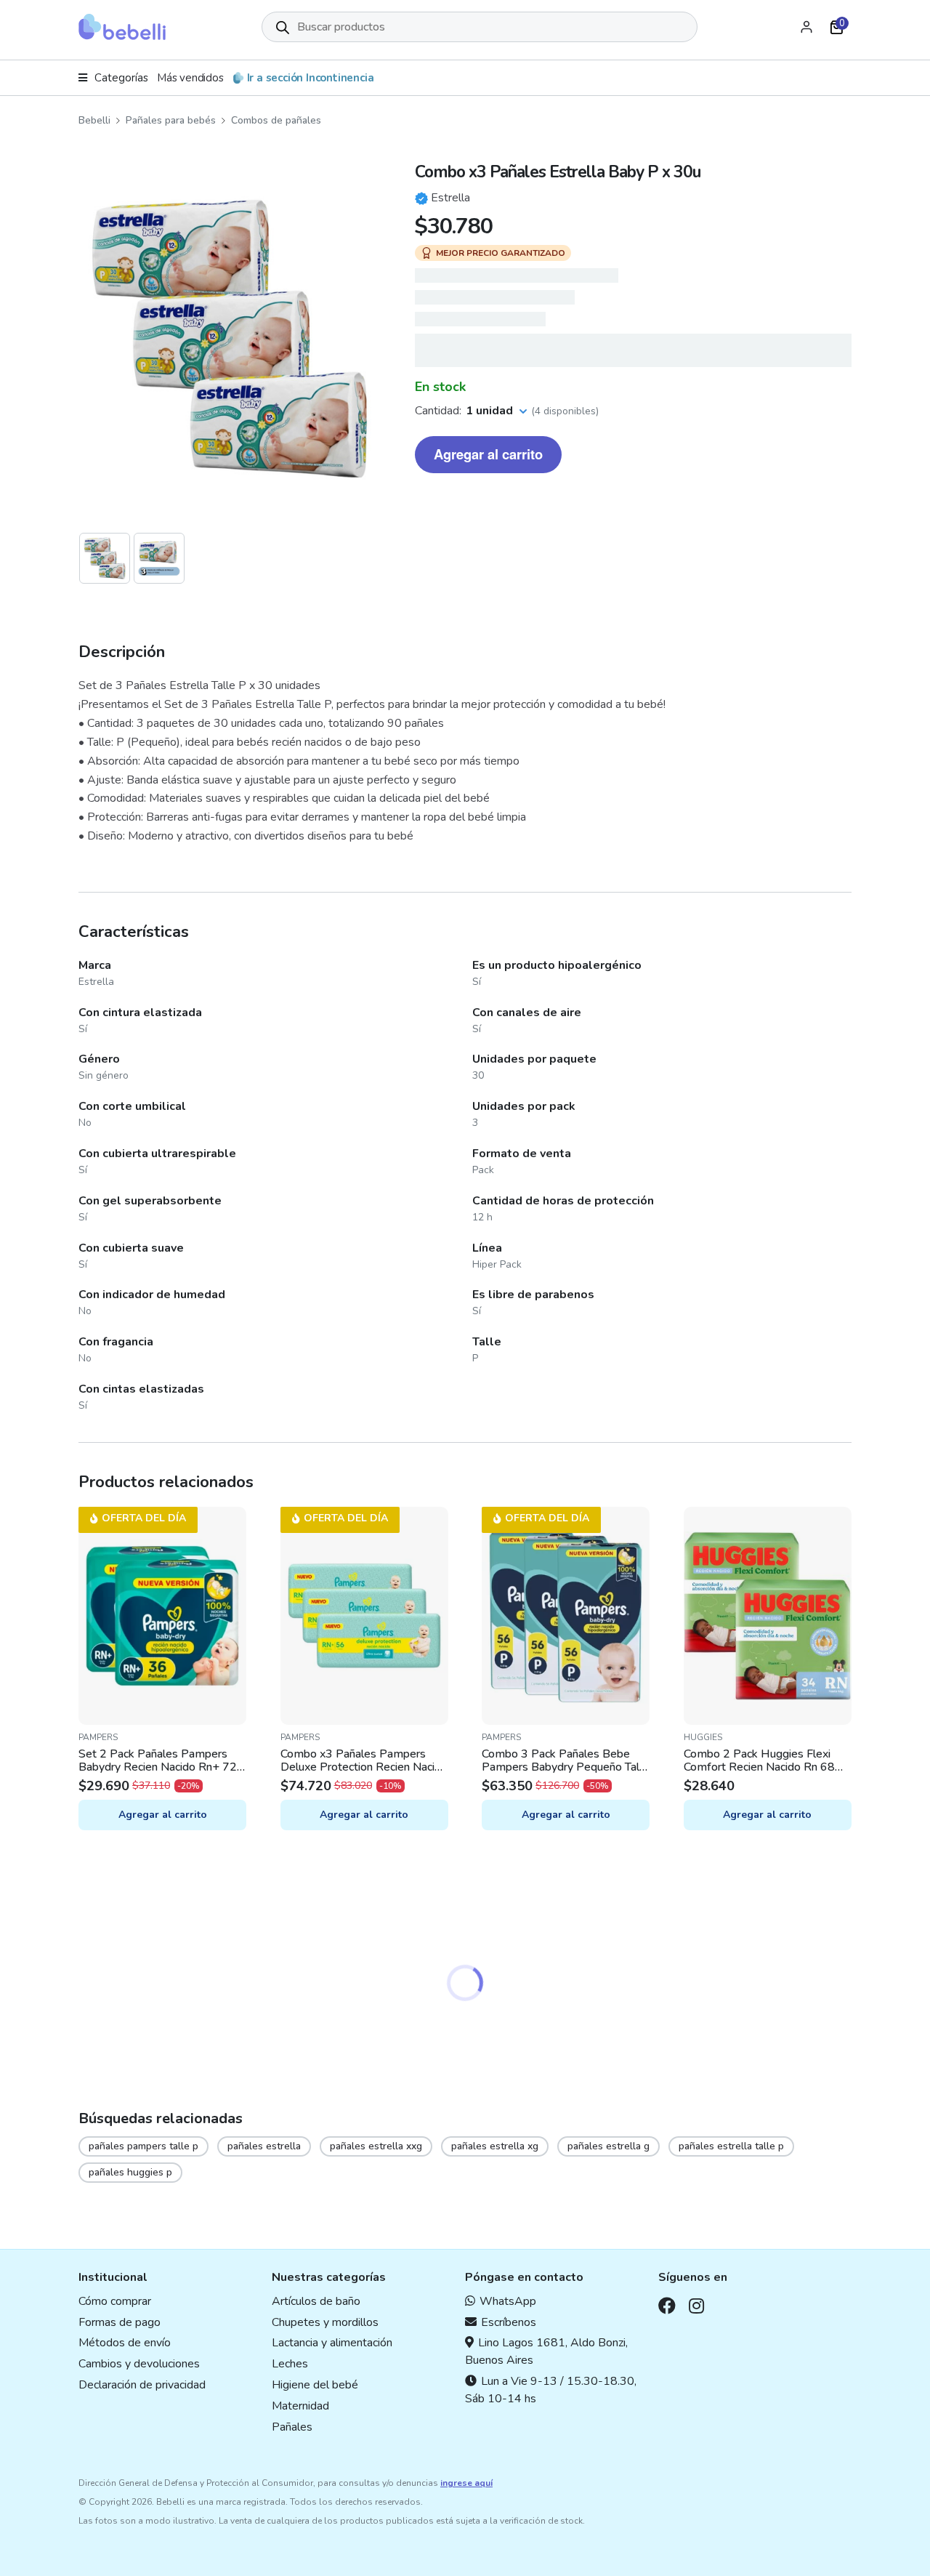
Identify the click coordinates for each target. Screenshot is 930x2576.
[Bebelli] (122, 27)
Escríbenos (509, 2322)
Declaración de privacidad (142, 2385)
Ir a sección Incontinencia (311, 78)
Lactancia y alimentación (332, 2343)
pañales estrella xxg (376, 2146)
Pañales (292, 2427)
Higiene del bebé (315, 2385)
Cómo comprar (115, 2301)
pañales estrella (264, 2146)
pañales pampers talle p (143, 2146)
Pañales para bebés (171, 120)
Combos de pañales (276, 120)
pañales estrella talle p (731, 2146)
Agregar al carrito (488, 454)
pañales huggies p (130, 2172)
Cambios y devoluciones (139, 2364)
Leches (290, 2364)
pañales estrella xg (495, 2146)
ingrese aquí (466, 2483)
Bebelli (94, 120)
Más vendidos (190, 78)
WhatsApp (508, 2301)
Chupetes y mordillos (325, 2322)
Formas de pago (120, 2322)
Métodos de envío (125, 2343)
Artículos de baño (316, 2301)
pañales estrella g (608, 2146)
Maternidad (300, 2406)
